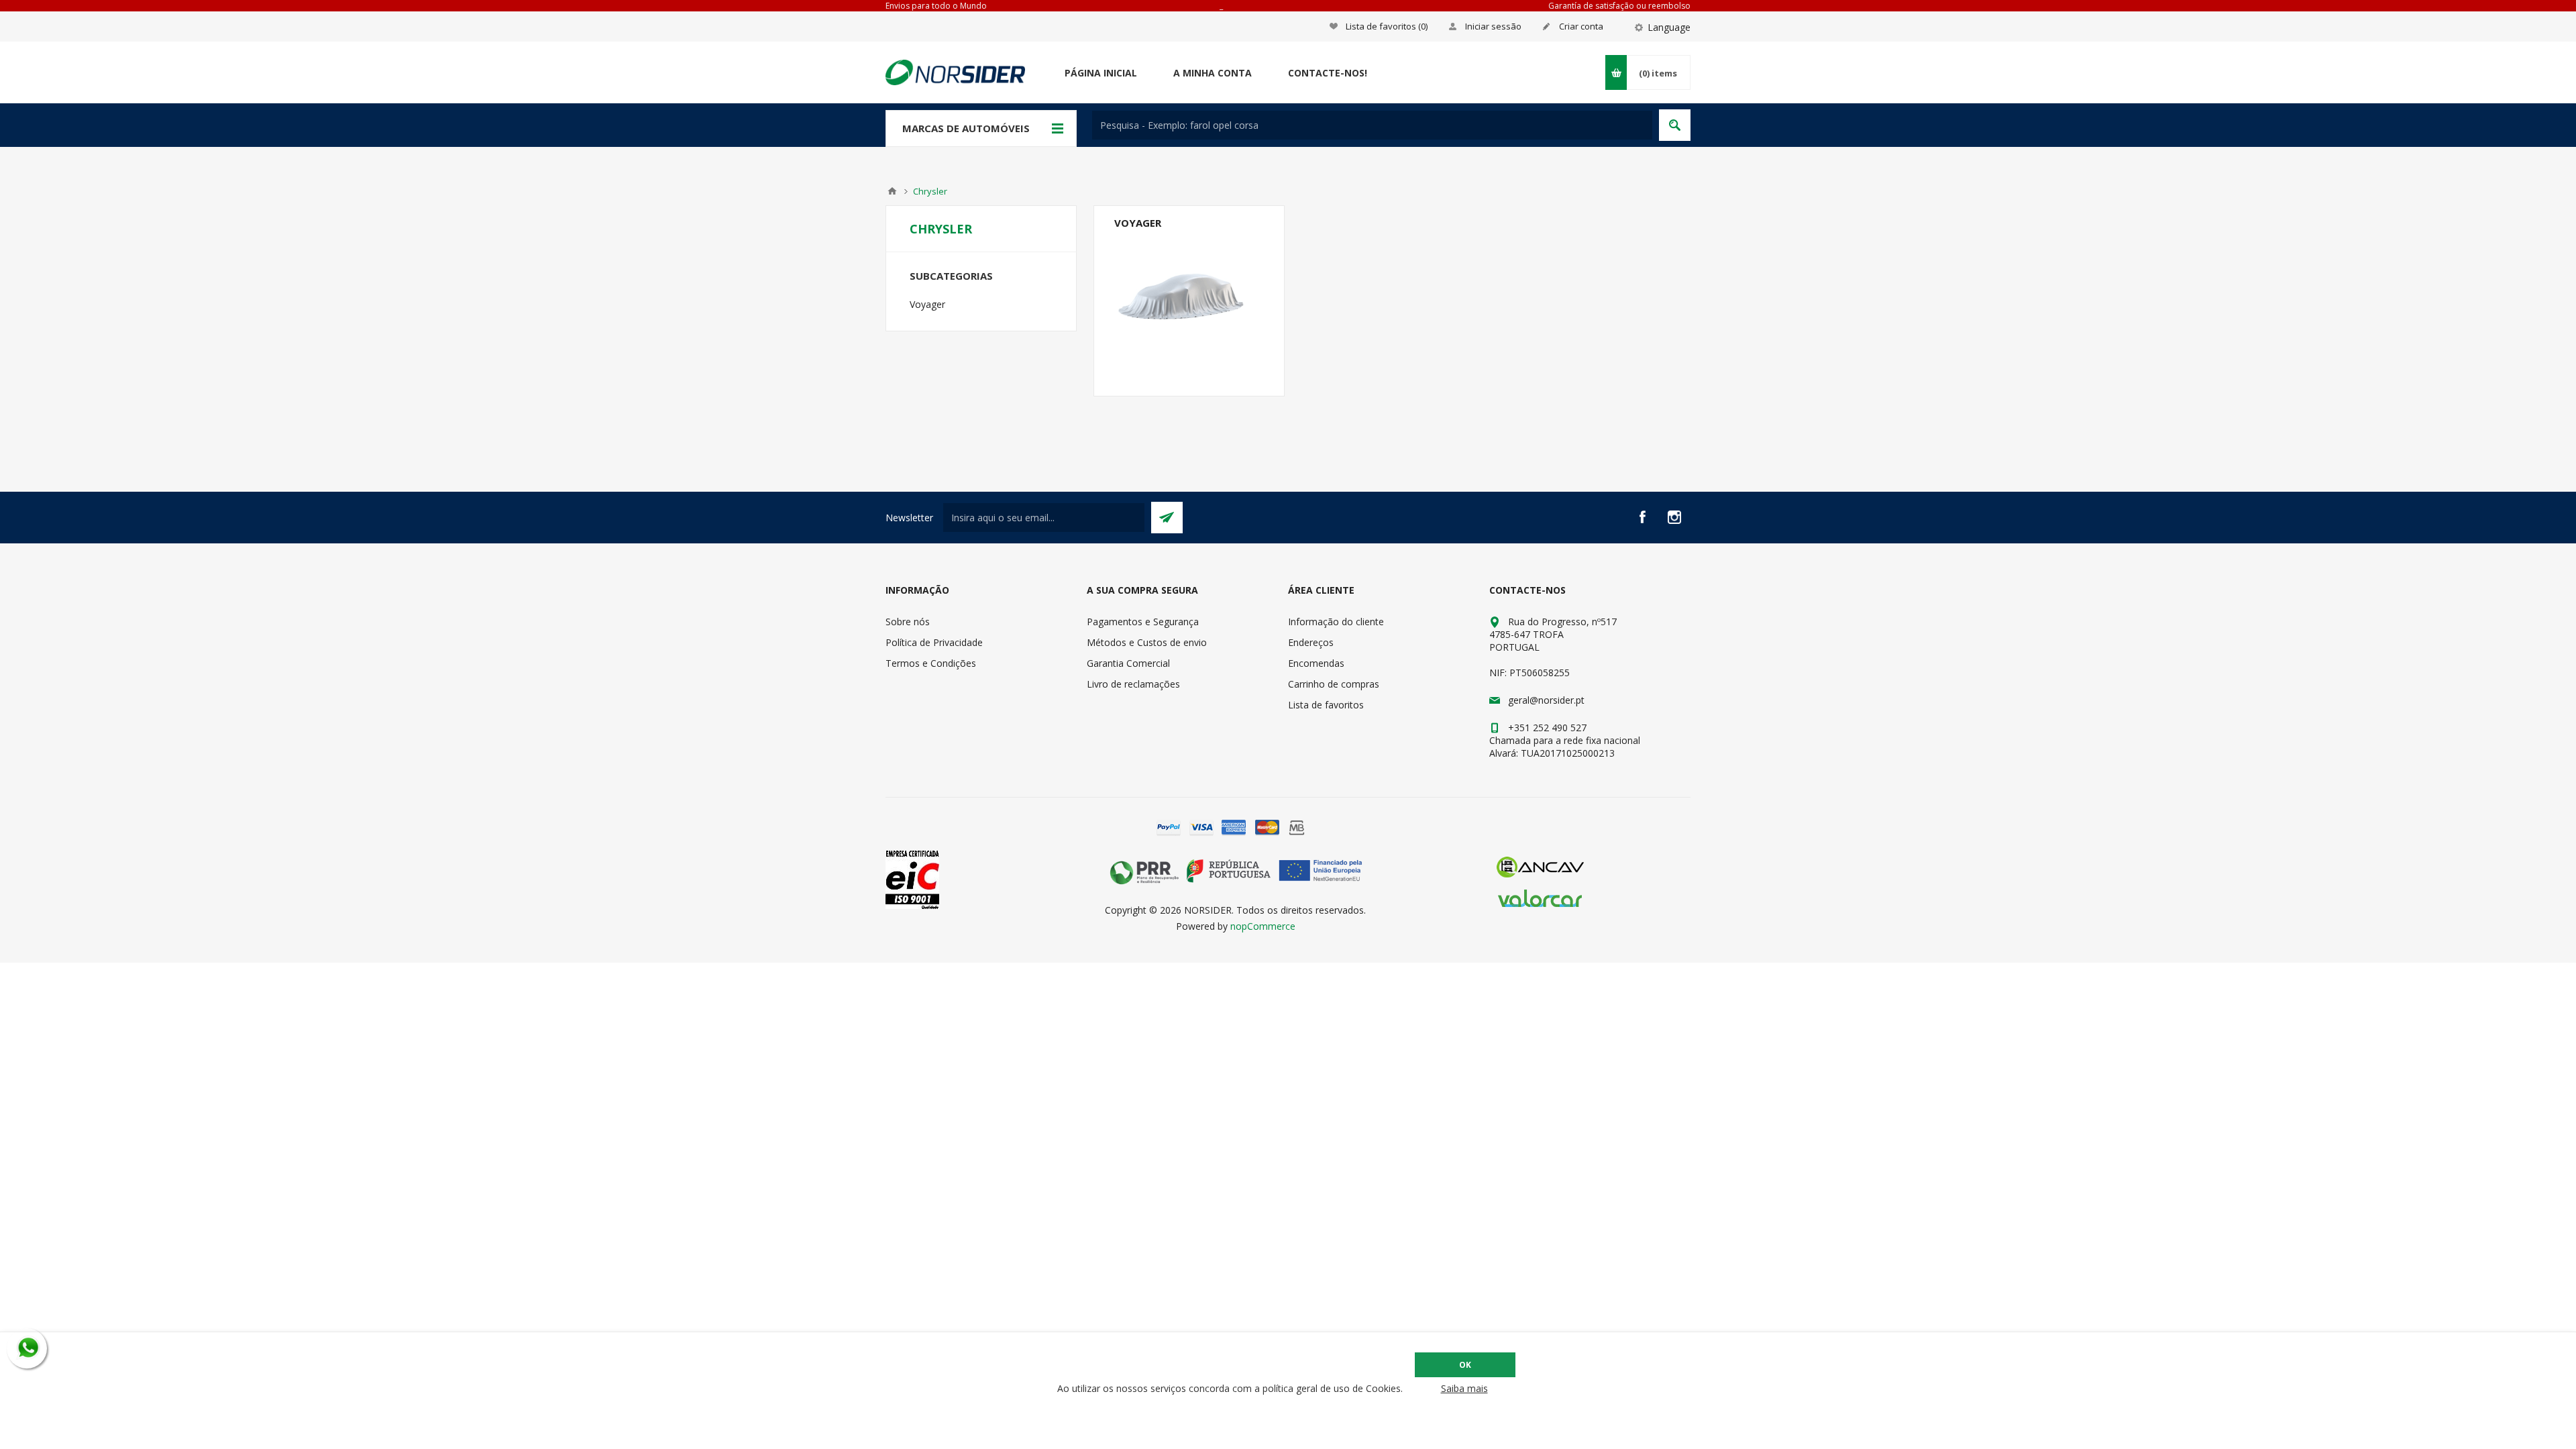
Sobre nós (908, 622)
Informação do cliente (1336, 622)
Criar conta (1581, 26)
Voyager (1138, 223)
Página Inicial (1101, 73)
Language (1669, 27)
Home (892, 191)
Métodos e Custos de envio (1147, 642)
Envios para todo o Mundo (936, 6)
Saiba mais (1464, 1388)
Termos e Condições (931, 663)
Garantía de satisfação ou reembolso (1619, 6)
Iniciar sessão (1493, 26)
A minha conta (1213, 73)
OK (1465, 1365)
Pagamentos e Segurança (1143, 622)
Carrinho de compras (1334, 684)
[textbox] (1372, 125)
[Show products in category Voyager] (1189, 301)
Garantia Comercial (1128, 663)
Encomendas (1316, 663)
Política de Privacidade (934, 642)
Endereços (1311, 642)
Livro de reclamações (1133, 684)
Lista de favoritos (1326, 705)
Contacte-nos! (1328, 73)
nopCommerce (1263, 926)
